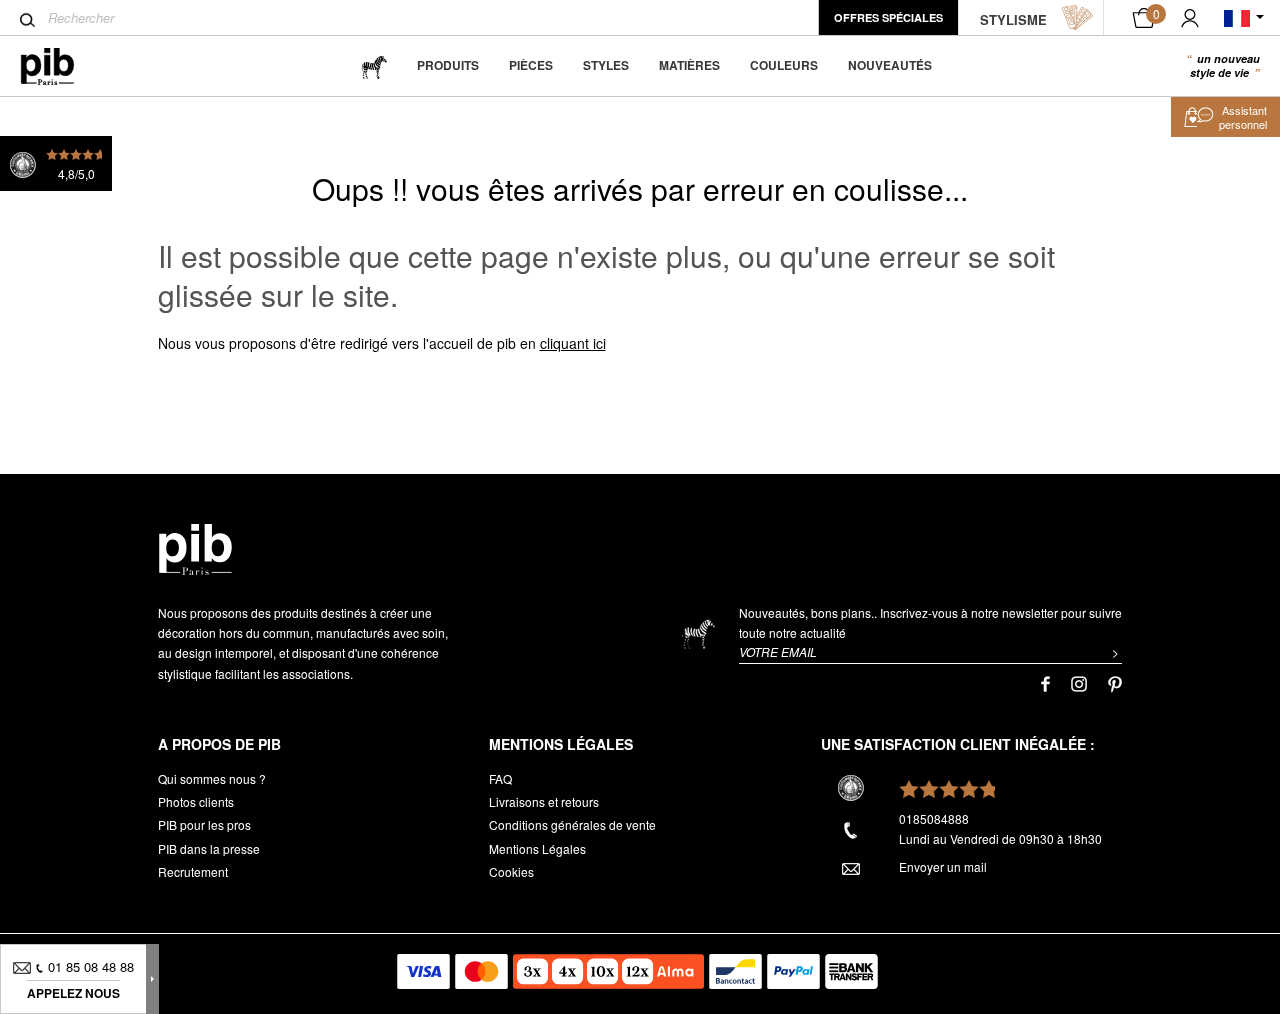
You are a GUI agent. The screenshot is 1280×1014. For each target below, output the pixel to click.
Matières (689, 65)
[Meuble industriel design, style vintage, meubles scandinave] (63, 66)
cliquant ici (573, 343)
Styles (606, 65)
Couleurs (784, 65)
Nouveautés (890, 65)
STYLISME (1013, 19)
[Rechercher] (27, 20)
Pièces (531, 65)
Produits (448, 65)
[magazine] (374, 65)
